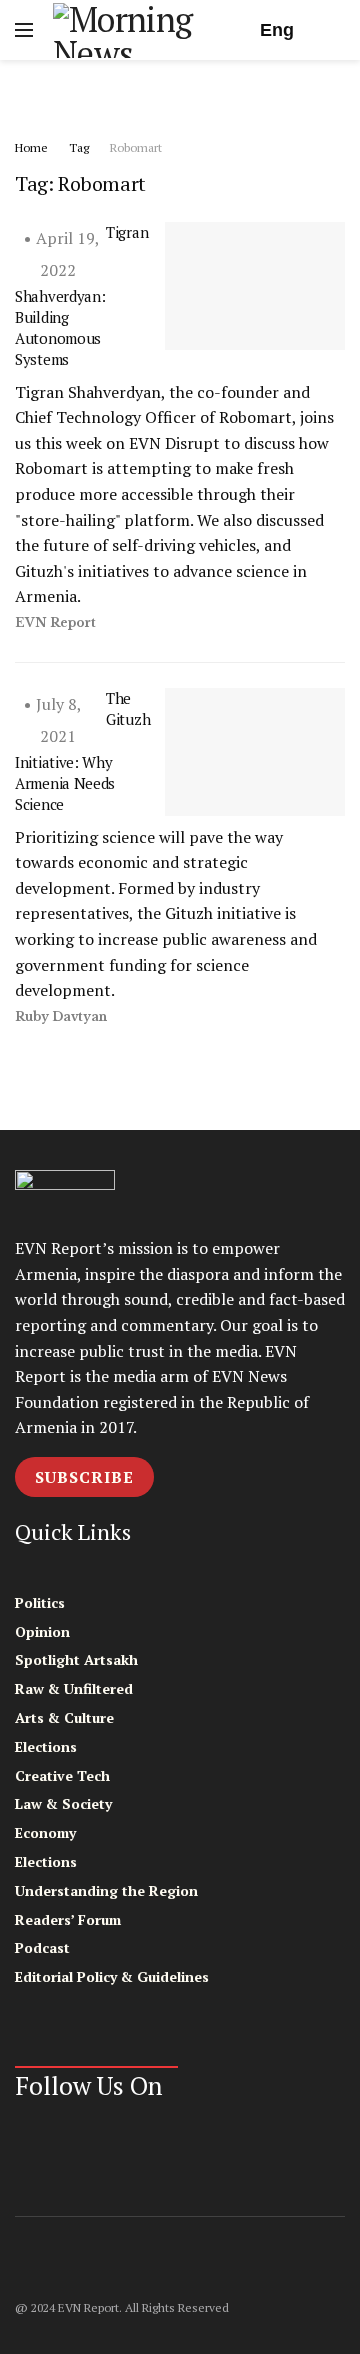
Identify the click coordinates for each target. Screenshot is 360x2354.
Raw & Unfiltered (74, 1688)
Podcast (42, 1947)
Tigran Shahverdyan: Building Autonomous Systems (81, 295)
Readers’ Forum (68, 1919)
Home (31, 147)
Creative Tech (62, 1775)
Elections (46, 1746)
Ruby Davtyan (61, 1016)
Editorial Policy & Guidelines (112, 1976)
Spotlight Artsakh (76, 1659)
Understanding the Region (106, 1890)
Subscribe (84, 1477)
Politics (40, 1602)
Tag (79, 147)
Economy (45, 1832)
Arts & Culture (64, 1717)
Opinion (42, 1631)
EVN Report (55, 622)
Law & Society (63, 1803)
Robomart (136, 147)
